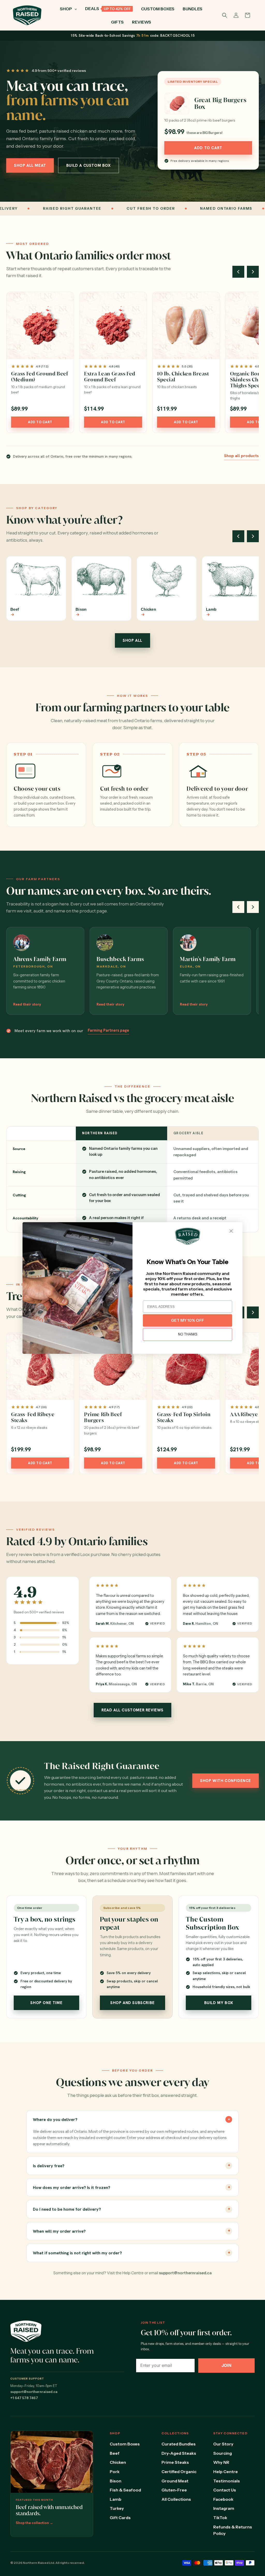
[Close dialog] (231, 1231)
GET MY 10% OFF (187, 1320)
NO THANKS (188, 1334)
